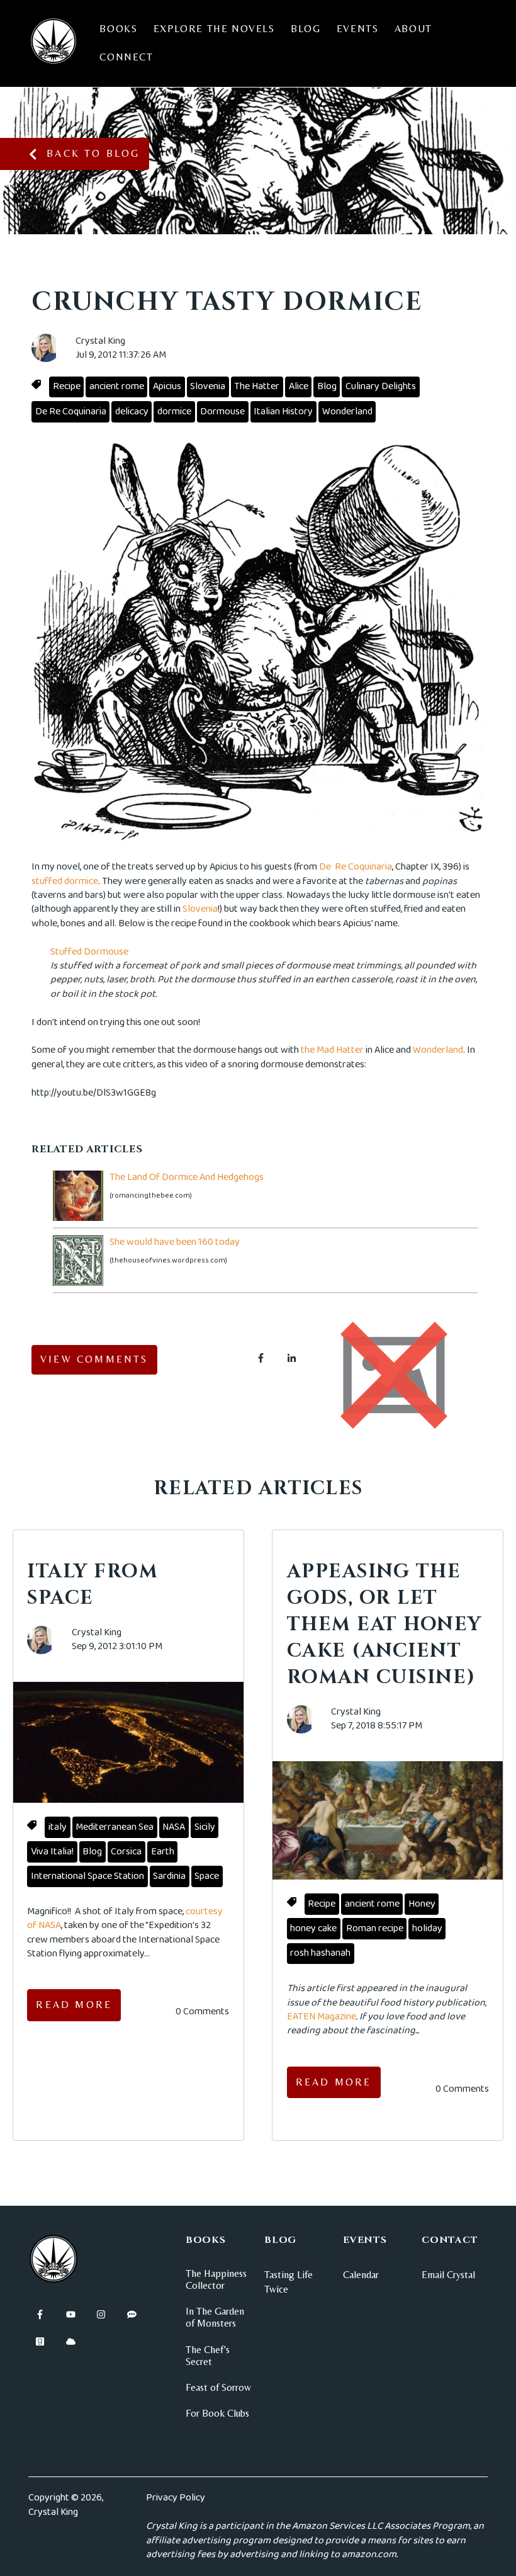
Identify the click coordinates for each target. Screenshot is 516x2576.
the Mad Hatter (332, 1050)
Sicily (205, 1827)
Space (207, 1876)
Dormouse (222, 411)
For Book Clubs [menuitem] (217, 2413)
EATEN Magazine (322, 2017)
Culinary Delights (381, 386)
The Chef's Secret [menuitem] (208, 2356)
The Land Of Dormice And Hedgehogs (187, 1177)
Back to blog (93, 153)
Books (118, 29)
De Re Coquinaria (71, 411)
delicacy (132, 411)
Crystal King (100, 341)
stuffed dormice (65, 881)
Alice (299, 386)
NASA (174, 1827)
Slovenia (208, 386)
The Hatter (257, 386)
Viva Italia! (52, 1852)
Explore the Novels (214, 29)
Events (358, 29)
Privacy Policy (176, 2498)
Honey (422, 1904)
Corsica (126, 1852)
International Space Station (87, 1876)
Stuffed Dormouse (89, 952)
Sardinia (169, 1876)
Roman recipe (375, 1928)
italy (58, 1827)
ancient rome (117, 386)
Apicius (167, 386)
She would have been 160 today (175, 1242)
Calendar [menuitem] (361, 2275)
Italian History (283, 411)
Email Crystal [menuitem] (448, 2275)
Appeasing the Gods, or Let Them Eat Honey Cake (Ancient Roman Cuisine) (384, 1625)
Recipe (67, 386)
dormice (174, 411)
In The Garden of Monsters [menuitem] (215, 2317)
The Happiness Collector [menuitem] (216, 2279)
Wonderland (347, 411)
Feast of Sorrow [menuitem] (218, 2387)
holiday (427, 1928)
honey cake (313, 1928)
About (413, 29)
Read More (74, 2005)
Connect (126, 57)
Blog (306, 29)
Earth (163, 1852)
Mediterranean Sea (115, 1827)
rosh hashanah (320, 1953)
